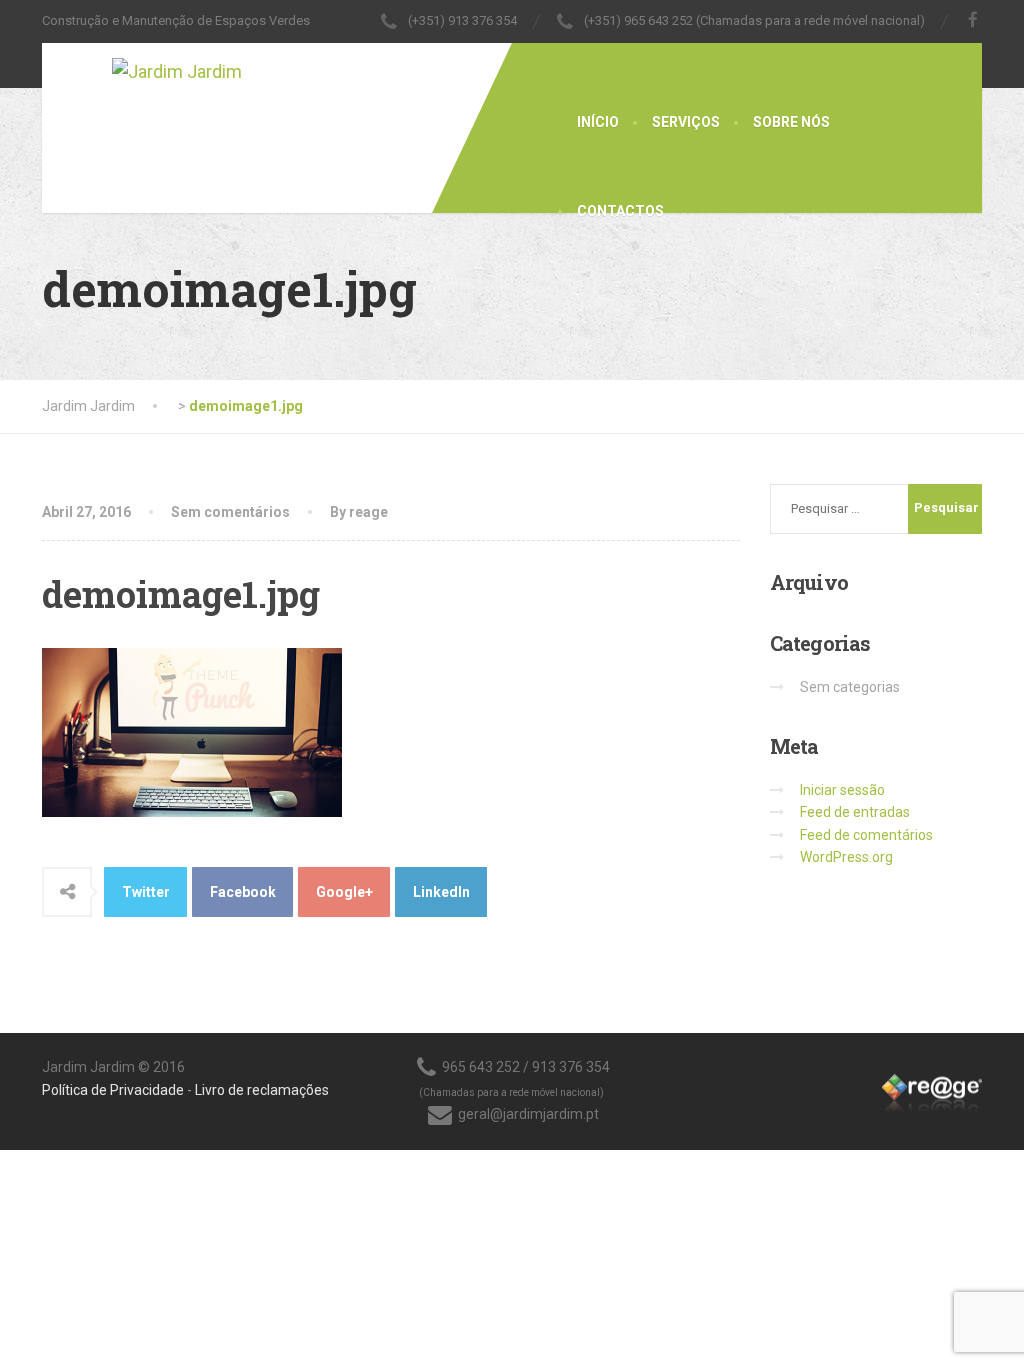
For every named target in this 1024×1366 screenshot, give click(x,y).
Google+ (344, 892)
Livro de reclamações (262, 1090)
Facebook (243, 892)
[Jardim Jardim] (142, 65)
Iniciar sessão (842, 790)
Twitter (146, 892)
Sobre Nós (791, 122)
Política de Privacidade (113, 1090)
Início (598, 122)
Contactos (620, 211)
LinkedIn (441, 892)
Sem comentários (230, 512)
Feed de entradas (855, 812)
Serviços (686, 122)
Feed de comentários (866, 835)
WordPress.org (846, 857)
